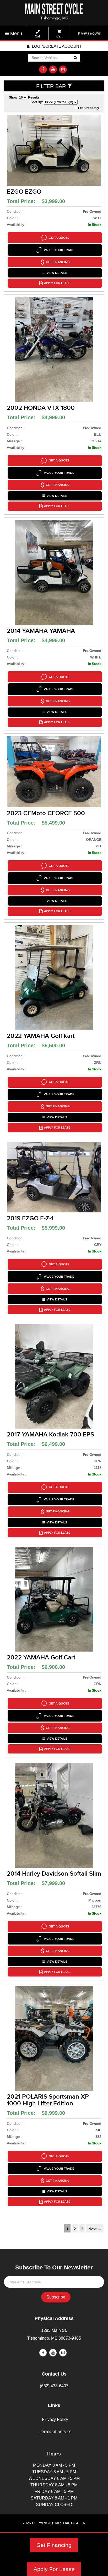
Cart (59, 36)
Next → (95, 2229)
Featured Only (88, 108)
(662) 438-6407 (54, 2386)
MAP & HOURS (90, 34)
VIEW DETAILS (57, 273)
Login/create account (56, 46)
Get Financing (54, 2545)
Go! (75, 58)
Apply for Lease (57, 283)
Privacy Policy (55, 2419)
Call (38, 36)
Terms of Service (55, 2431)
